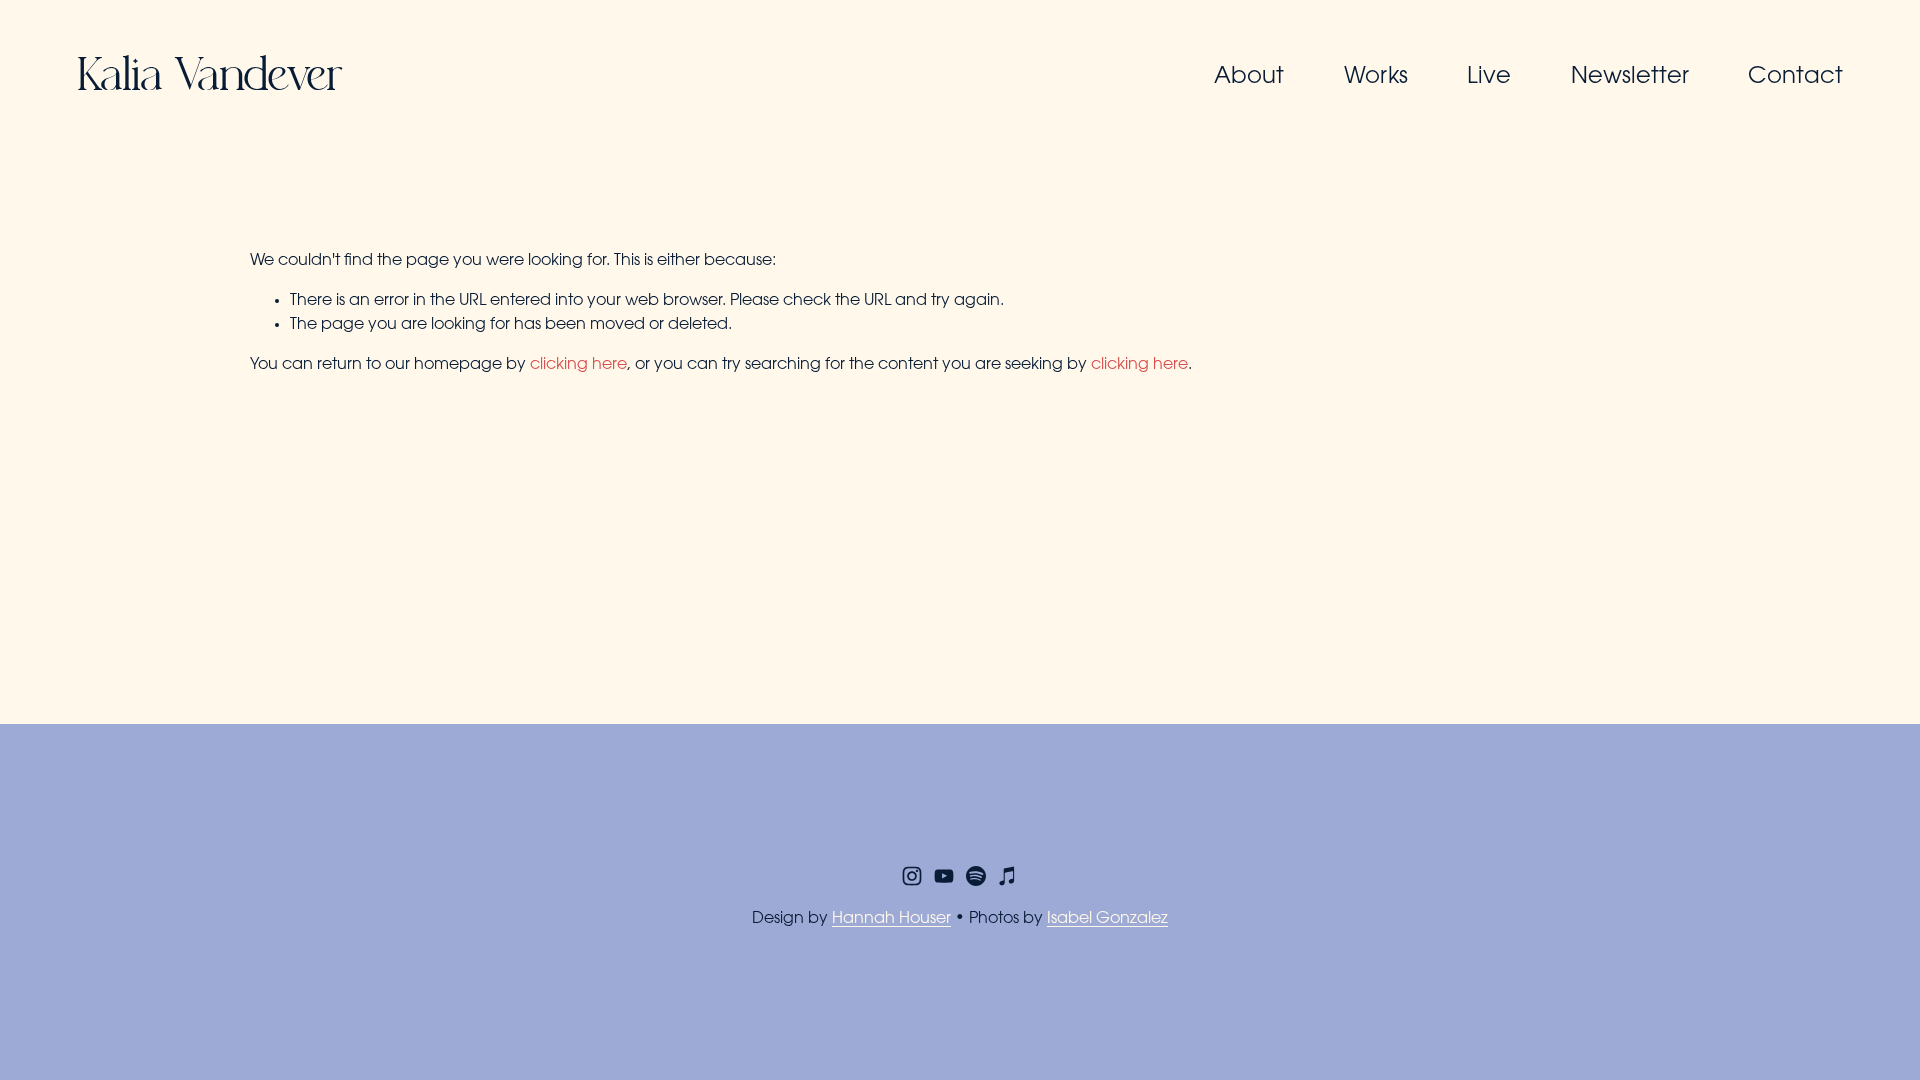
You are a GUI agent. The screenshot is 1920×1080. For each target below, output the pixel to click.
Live (1489, 77)
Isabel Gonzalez (1107, 919)
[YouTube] (944, 876)
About (1249, 77)
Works (1376, 77)
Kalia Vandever (209, 78)
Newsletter (1630, 77)
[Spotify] (976, 876)
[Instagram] (912, 876)
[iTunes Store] (1008, 876)
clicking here (578, 365)
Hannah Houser (891, 919)
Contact (1795, 77)
